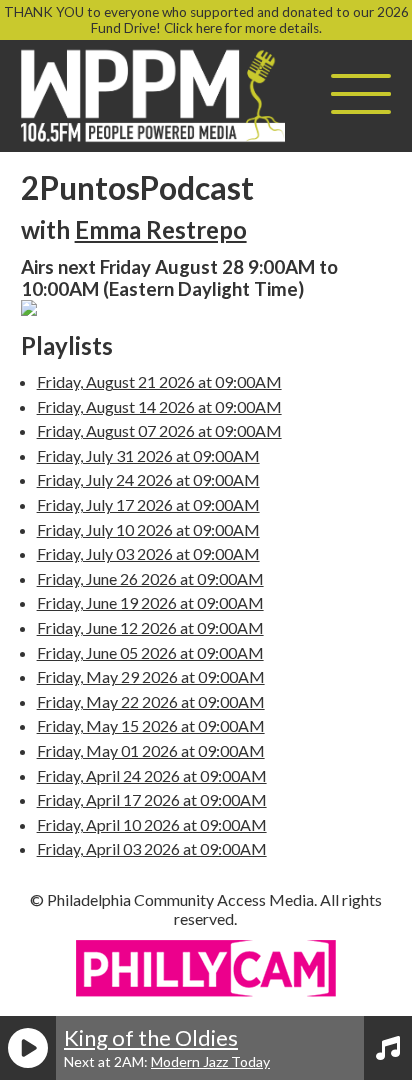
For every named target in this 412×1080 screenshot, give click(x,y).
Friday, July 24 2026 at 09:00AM (148, 479)
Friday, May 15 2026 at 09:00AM (151, 725)
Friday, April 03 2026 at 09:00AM (152, 848)
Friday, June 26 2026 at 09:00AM (150, 578)
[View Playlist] (388, 1048)
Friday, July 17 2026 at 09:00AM (148, 504)
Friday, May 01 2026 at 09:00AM (151, 750)
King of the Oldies (151, 1037)
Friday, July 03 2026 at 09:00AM (148, 553)
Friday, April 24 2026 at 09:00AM (152, 775)
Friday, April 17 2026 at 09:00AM (152, 799)
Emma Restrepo (161, 229)
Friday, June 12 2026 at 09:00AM (150, 627)
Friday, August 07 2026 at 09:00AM (159, 430)
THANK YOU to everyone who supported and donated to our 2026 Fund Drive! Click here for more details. (206, 20)
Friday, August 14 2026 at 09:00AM (159, 406)
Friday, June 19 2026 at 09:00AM (150, 602)
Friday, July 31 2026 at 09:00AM (148, 455)
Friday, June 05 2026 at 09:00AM (150, 652)
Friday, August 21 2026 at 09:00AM (159, 381)
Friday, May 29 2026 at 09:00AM (151, 676)
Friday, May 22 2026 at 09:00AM (151, 701)
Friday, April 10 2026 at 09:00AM (152, 824)
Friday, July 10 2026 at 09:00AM (148, 529)
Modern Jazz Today (210, 1061)
